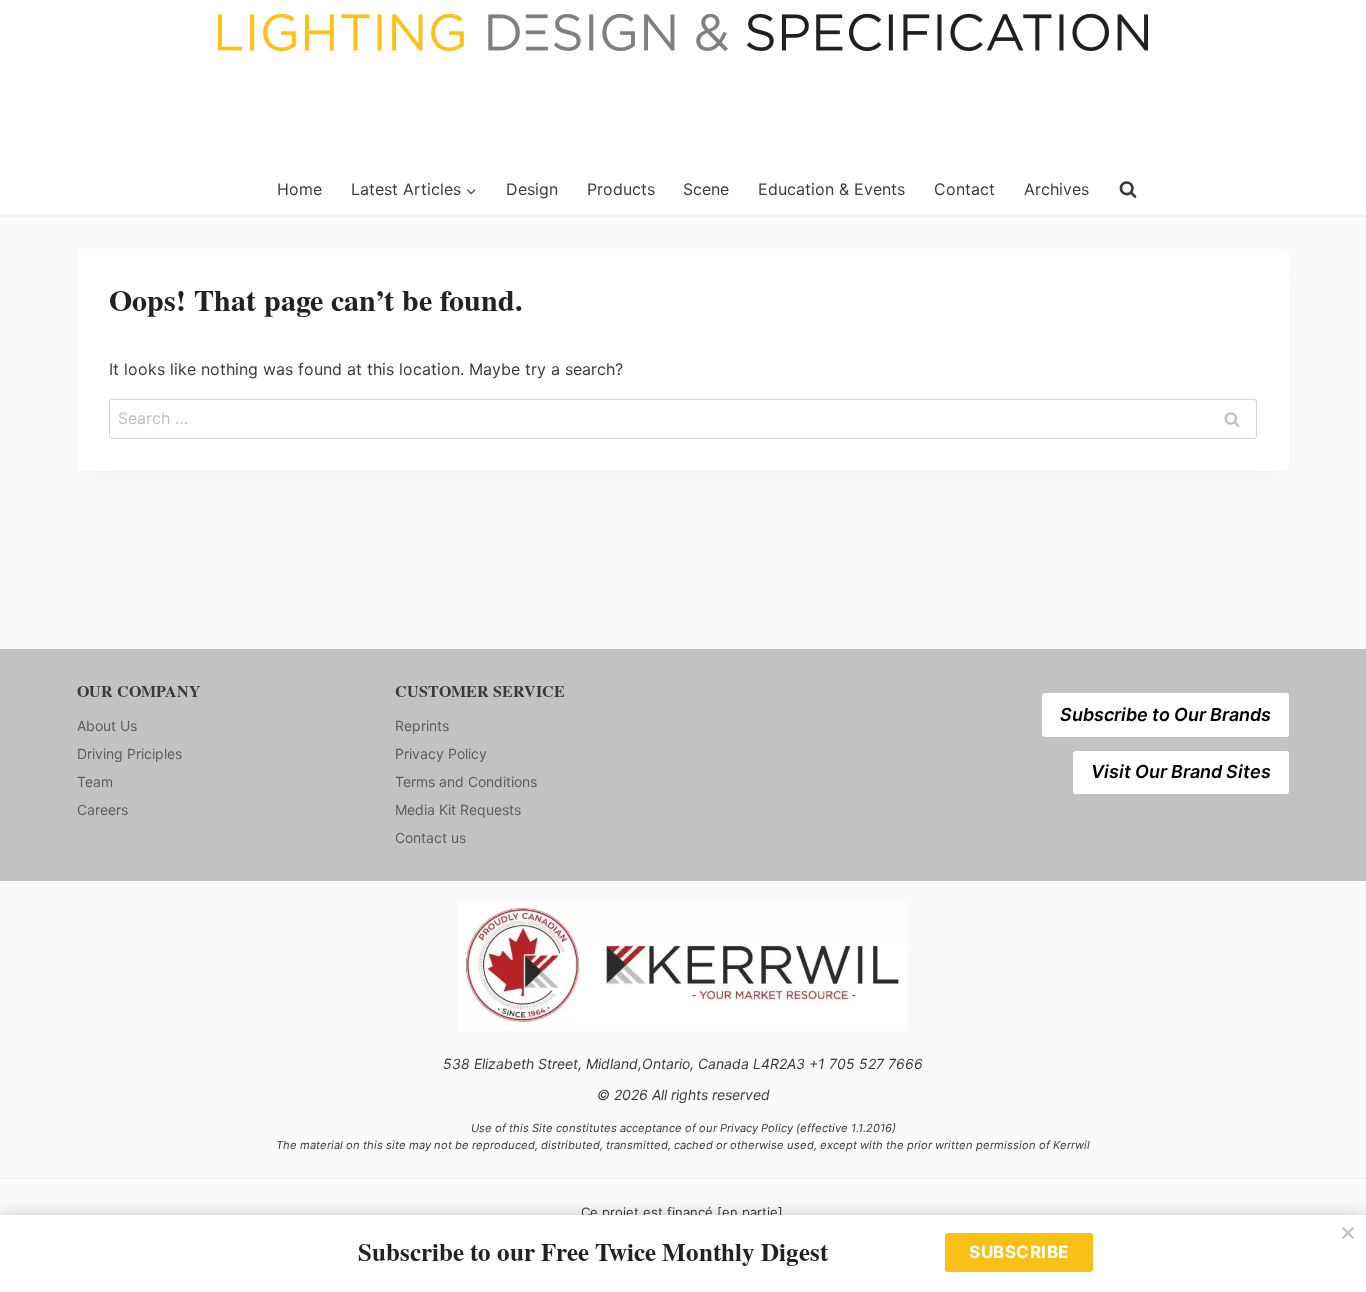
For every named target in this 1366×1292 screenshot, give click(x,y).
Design (532, 189)
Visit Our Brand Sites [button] (1181, 771)
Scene (706, 189)
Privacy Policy (441, 753)
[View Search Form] (1128, 190)
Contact (964, 189)
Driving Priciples (129, 753)
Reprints (422, 725)
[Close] (1348, 1233)
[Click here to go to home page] (165, 190)
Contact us (430, 837)
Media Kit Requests (458, 809)
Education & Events (831, 189)
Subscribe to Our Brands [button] (1165, 714)
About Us (107, 725)
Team (95, 781)
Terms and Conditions (466, 781)
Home (299, 189)
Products (621, 189)
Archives (1056, 189)
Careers (102, 809)
